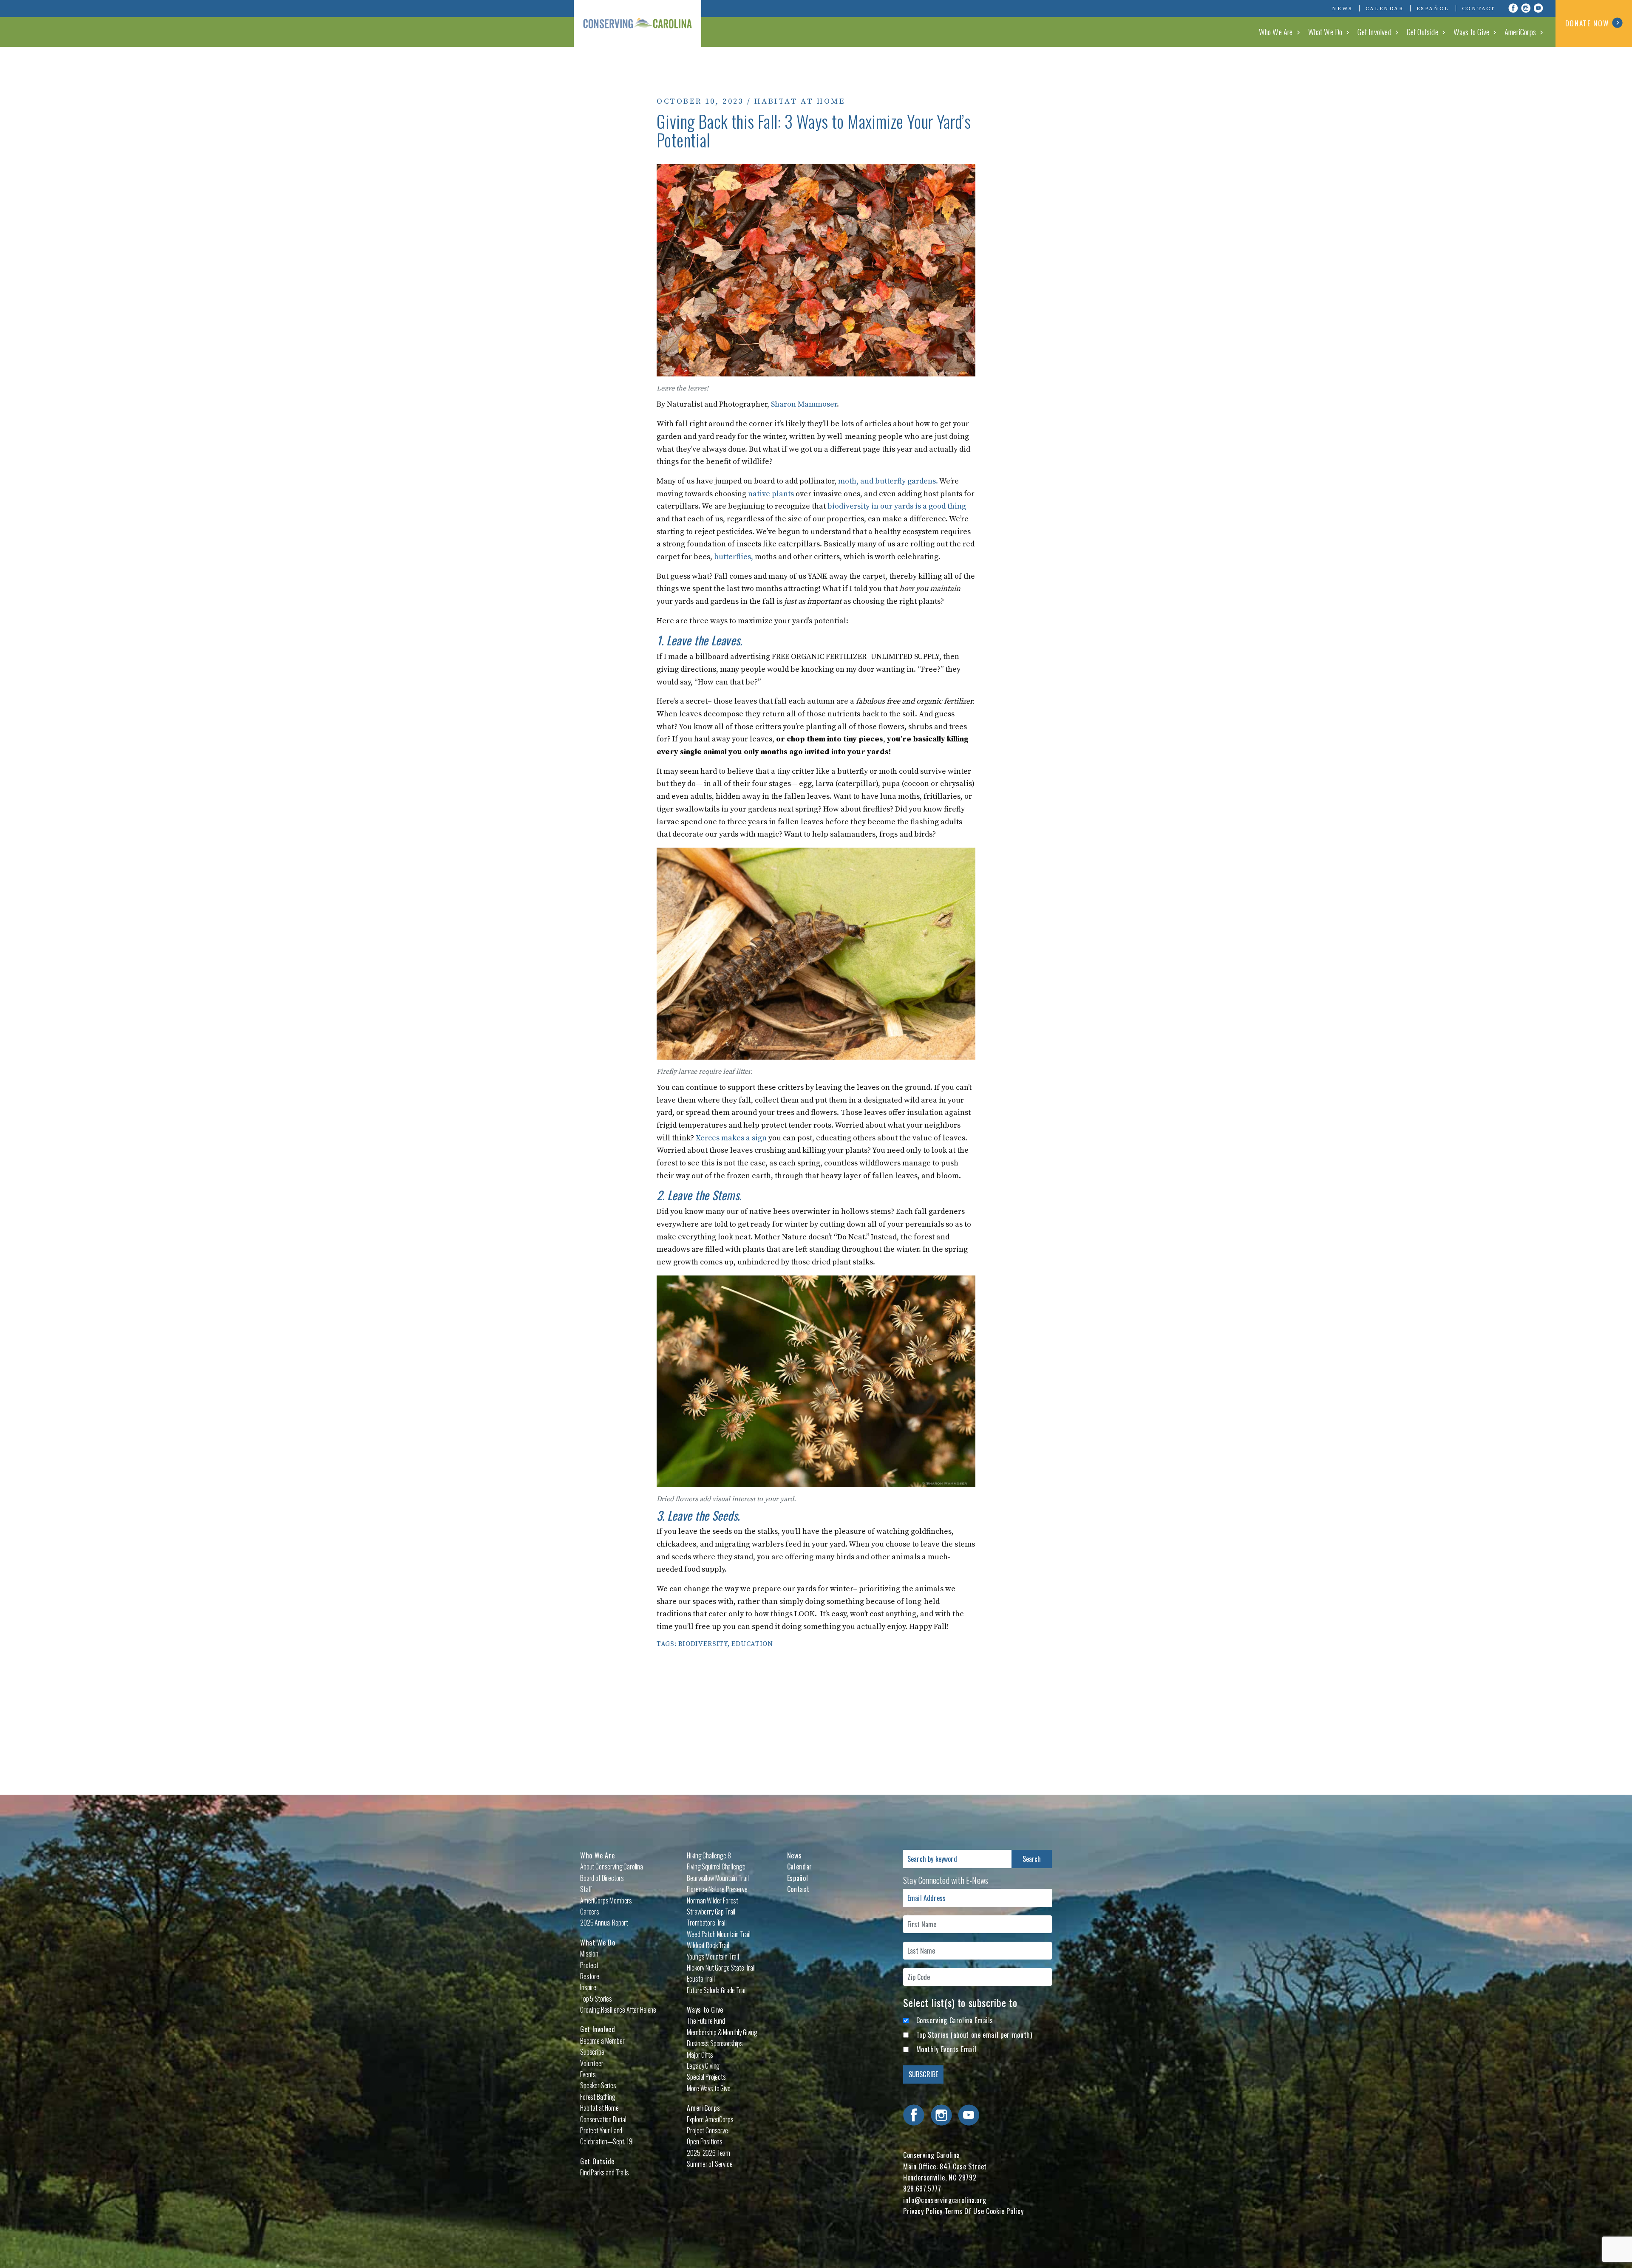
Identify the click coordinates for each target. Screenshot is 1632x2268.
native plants (771, 494)
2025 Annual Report (604, 1923)
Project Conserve (707, 2130)
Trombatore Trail (707, 1923)
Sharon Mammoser (804, 404)
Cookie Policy (1005, 2211)
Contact (1479, 8)
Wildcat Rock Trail (708, 1945)
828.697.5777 (922, 2189)
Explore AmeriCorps (710, 2119)
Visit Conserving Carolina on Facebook (1513, 8)
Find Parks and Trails (605, 2172)
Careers (590, 1912)
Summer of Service (710, 2164)
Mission (589, 1954)
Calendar (1385, 8)
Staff (586, 1889)
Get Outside (1422, 31)
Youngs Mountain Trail (713, 1957)
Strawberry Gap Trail (711, 1912)
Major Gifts (700, 2055)
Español (1433, 8)
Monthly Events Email (946, 2049)
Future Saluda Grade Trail (717, 1990)
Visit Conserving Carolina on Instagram (1526, 8)
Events (588, 2074)
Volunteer (592, 2063)
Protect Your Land (601, 2130)
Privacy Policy (923, 2211)
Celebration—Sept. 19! (607, 2141)
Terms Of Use (965, 2211)
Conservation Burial (603, 2119)
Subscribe (592, 2052)
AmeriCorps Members (606, 1900)
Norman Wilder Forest (713, 1900)
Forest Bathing (598, 2097)
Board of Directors (602, 1878)
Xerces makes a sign (731, 1138)
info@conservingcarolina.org (945, 2200)
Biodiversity (703, 1644)
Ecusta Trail (701, 1979)
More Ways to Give (708, 2088)
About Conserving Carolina (612, 1866)
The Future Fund (706, 2021)
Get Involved (1374, 31)
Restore (590, 1976)
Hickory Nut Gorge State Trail (721, 1968)
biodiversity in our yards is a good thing (897, 506)
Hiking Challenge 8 (709, 1855)
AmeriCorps (1520, 31)
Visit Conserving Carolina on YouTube (1538, 8)
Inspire (588, 1987)
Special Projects (706, 2077)
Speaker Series (598, 2085)
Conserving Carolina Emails (955, 2020)
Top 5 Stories (596, 1999)
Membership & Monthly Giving (722, 2032)
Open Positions (705, 2141)
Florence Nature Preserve (717, 1889)
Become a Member (602, 2041)
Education (752, 1644)
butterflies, (734, 557)
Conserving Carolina (637, 23)
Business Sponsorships (715, 2043)
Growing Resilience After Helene (618, 2010)
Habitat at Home (800, 101)
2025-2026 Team (708, 2153)
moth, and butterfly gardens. (888, 481)
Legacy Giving (703, 2066)
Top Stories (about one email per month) (974, 2035)
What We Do (1325, 31)
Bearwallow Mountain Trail (718, 1878)
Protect (589, 1965)
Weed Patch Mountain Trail (718, 1934)
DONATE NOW (1587, 23)
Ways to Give (1471, 31)
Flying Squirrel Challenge (716, 1866)
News (1342, 8)
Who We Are (1276, 31)
